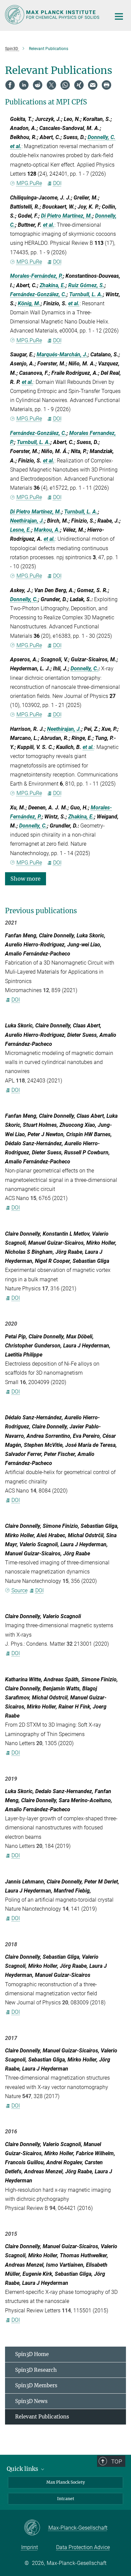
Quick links (23, 2469)
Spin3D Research (36, 2370)
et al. (16, 146)
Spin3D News (31, 2401)
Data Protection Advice (83, 2547)
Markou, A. (47, 530)
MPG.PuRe (29, 183)
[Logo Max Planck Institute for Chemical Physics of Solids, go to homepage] (53, 15)
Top (117, 2461)
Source (19, 1590)
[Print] (106, 85)
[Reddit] (38, 85)
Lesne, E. (21, 530)
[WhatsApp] (65, 85)
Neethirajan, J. (27, 521)
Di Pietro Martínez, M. (67, 216)
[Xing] (79, 85)
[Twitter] (51, 85)
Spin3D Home (32, 2354)
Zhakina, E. (53, 285)
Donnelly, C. (102, 137)
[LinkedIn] (24, 85)
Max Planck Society (66, 2482)
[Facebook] (10, 85)
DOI (57, 183)
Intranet (66, 2499)
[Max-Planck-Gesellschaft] (36, 2528)
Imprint (30, 2547)
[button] (26, 878)
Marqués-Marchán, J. (62, 354)
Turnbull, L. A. (86, 294)
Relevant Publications (42, 2417)
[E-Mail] (93, 85)
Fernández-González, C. (38, 294)
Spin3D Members (36, 2385)
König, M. (29, 303)
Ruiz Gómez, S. (86, 285)
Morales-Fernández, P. (36, 276)
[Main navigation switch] (119, 16)
